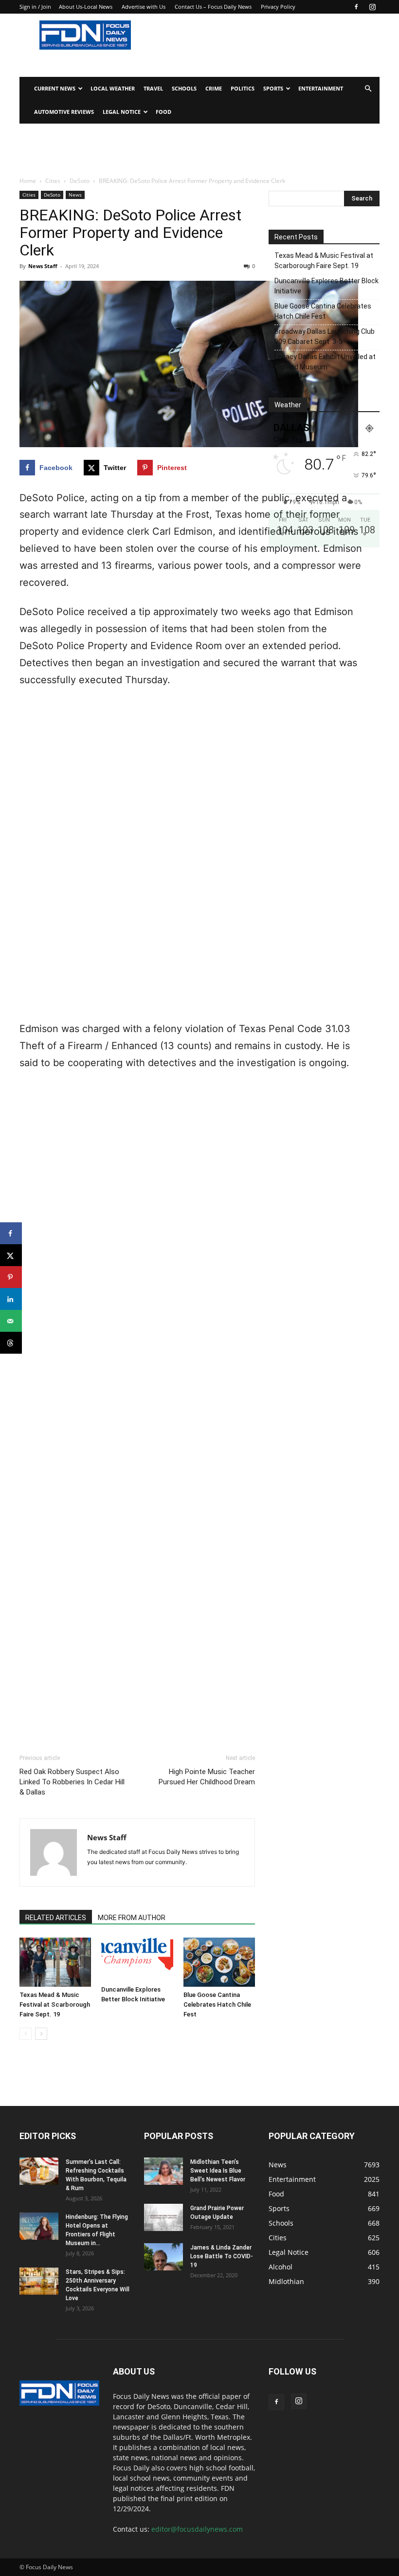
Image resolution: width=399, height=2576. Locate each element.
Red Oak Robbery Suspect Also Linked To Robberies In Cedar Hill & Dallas (72, 1782)
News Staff (43, 266)
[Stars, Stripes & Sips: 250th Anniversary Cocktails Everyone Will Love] (39, 2281)
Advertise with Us (144, 7)
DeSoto (80, 181)
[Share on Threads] (11, 1343)
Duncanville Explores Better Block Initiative (326, 286)
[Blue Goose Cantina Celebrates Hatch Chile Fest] (219, 1962)
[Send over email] (11, 1321)
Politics (243, 88)
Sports (273, 88)
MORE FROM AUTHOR (132, 1918)
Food (163, 112)
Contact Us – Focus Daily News (213, 7)
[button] (368, 89)
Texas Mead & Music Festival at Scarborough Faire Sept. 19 (55, 2005)
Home (28, 181)
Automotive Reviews (64, 112)
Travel (153, 88)
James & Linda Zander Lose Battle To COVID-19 (222, 2256)
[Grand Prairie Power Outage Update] (163, 2217)
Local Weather (113, 88)
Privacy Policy (278, 7)
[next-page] (41, 2034)
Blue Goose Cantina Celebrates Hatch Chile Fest (217, 2005)
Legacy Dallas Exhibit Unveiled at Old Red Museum (325, 362)
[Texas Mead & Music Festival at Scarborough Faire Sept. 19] (55, 1962)
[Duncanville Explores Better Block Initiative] (137, 1960)
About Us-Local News (86, 7)
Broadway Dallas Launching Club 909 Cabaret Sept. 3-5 (325, 336)
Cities (53, 181)
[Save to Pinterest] (11, 1277)
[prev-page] (26, 2034)
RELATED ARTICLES (56, 1918)
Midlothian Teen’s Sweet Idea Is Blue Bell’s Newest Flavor (218, 2171)
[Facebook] (356, 7)
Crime (214, 88)
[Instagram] (372, 7)
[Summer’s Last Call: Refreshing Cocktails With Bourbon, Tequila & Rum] (39, 2171)
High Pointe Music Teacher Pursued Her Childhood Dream (207, 1777)
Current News (55, 88)
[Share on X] (11, 1255)
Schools (184, 88)
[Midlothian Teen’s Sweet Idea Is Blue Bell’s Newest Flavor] (163, 2171)
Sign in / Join (35, 7)
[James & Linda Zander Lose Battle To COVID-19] (163, 2257)
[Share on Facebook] (11, 1233)
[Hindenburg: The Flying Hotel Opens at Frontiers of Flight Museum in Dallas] (39, 2226)
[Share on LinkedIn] (11, 1299)
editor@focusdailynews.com (197, 2529)
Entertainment (321, 88)
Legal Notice (122, 112)
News (75, 195)
